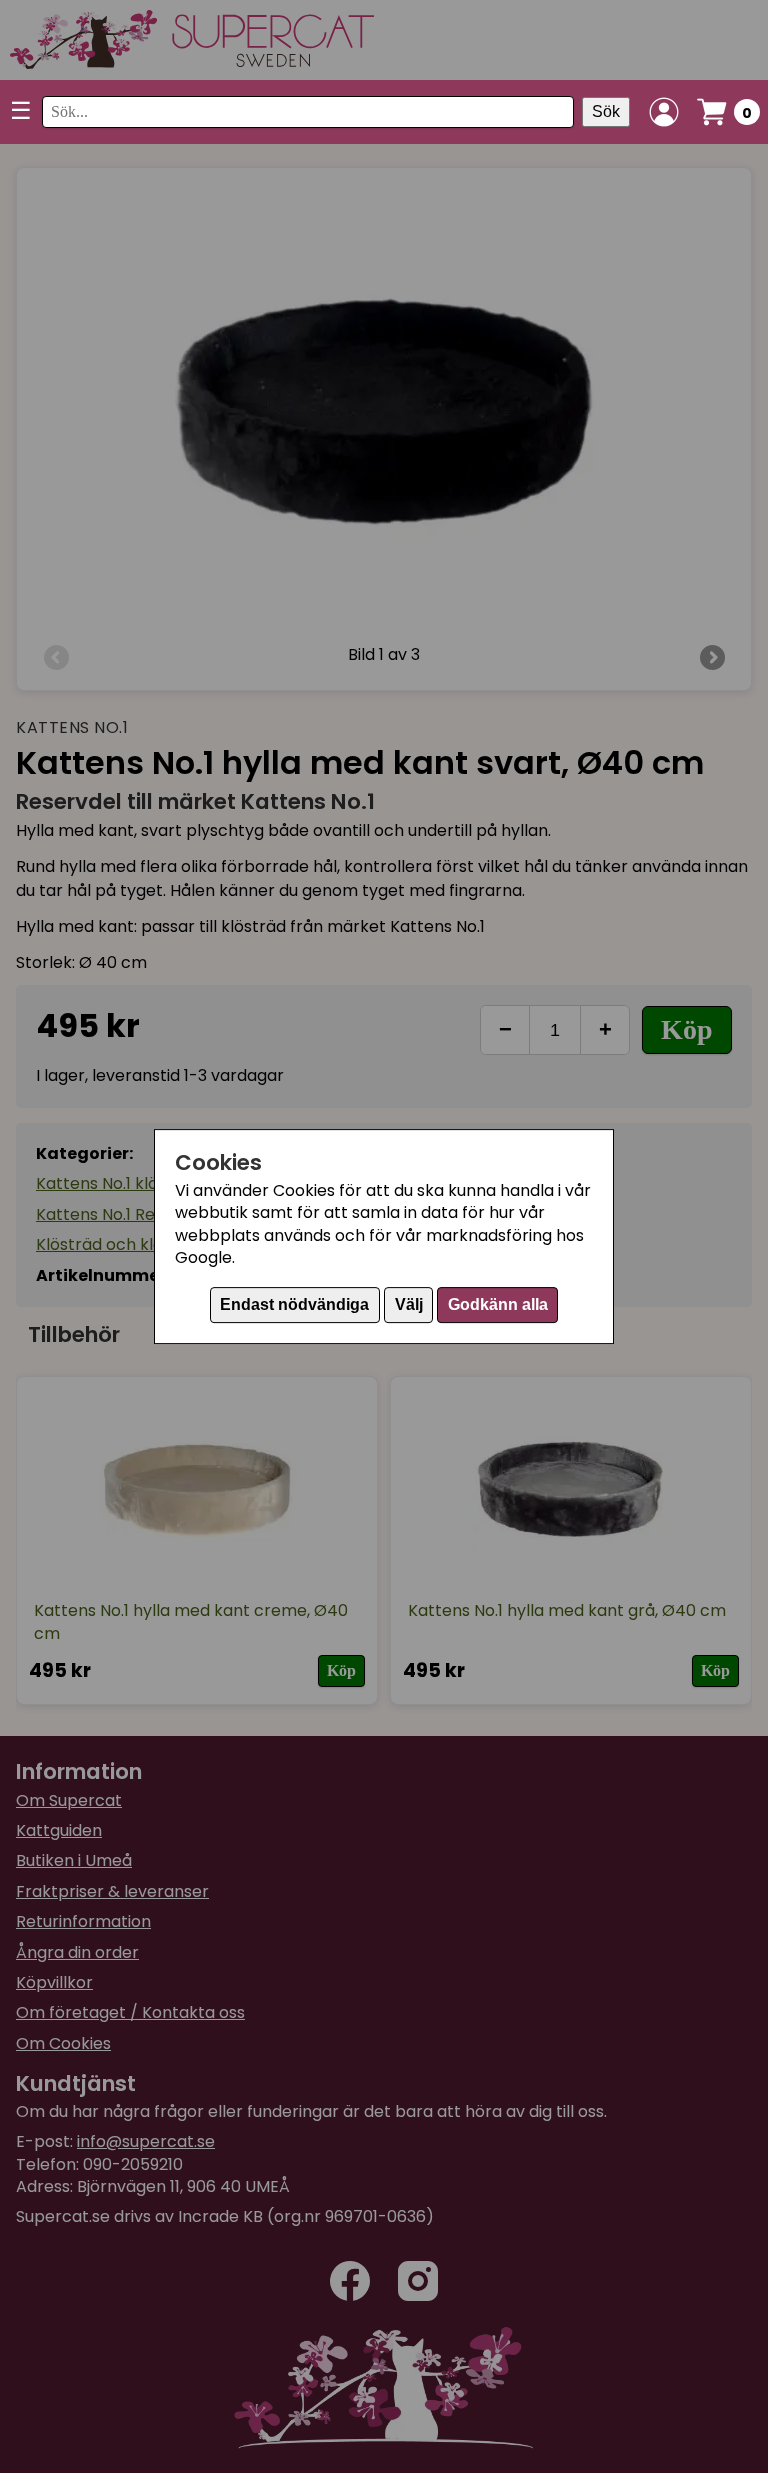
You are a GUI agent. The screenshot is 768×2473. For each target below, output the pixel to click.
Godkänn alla (498, 1304)
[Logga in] (664, 112)
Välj (409, 1304)
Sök (606, 111)
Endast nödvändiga (294, 1304)
